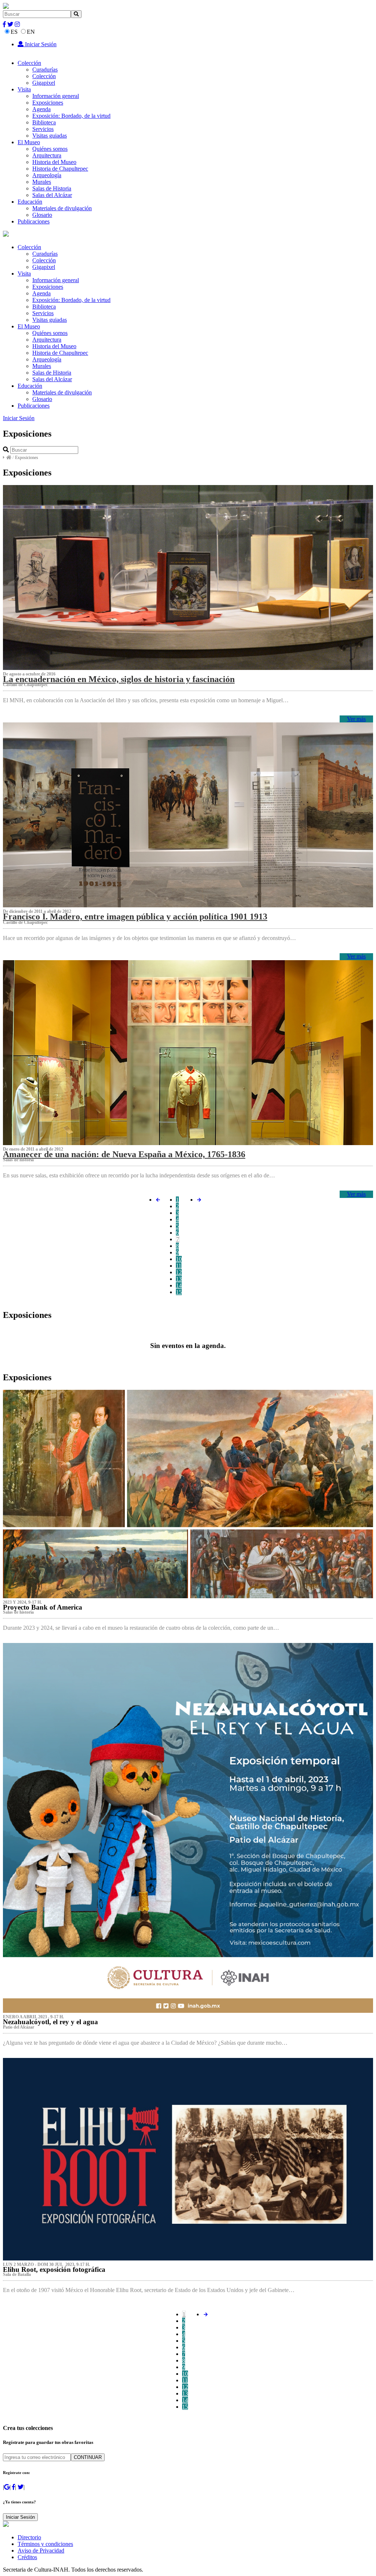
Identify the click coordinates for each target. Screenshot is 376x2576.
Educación (30, 202)
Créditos (27, 2557)
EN (31, 32)
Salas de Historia (52, 188)
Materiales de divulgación (62, 208)
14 (179, 1285)
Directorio (29, 2537)
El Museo (29, 142)
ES (14, 32)
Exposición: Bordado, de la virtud (71, 116)
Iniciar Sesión (40, 44)
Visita (24, 89)
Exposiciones (48, 103)
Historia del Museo (54, 162)
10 (179, 1259)
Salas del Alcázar (52, 195)
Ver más (356, 719)
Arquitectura (47, 155)
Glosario (42, 215)
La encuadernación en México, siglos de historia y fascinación (119, 679)
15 (179, 1292)
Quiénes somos (50, 149)
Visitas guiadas (50, 136)
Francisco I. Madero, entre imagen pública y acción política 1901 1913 (135, 917)
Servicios (43, 129)
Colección (29, 63)
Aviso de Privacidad (41, 2551)
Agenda (41, 109)
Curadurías (45, 70)
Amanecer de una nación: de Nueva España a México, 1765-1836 (124, 1154)
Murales (42, 182)
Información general (56, 96)
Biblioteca (44, 122)
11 (179, 1266)
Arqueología (47, 175)
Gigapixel (44, 83)
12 (179, 1272)
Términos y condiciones (45, 2544)
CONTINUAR (88, 2457)
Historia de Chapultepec (60, 169)
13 (179, 1279)
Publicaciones (34, 221)
